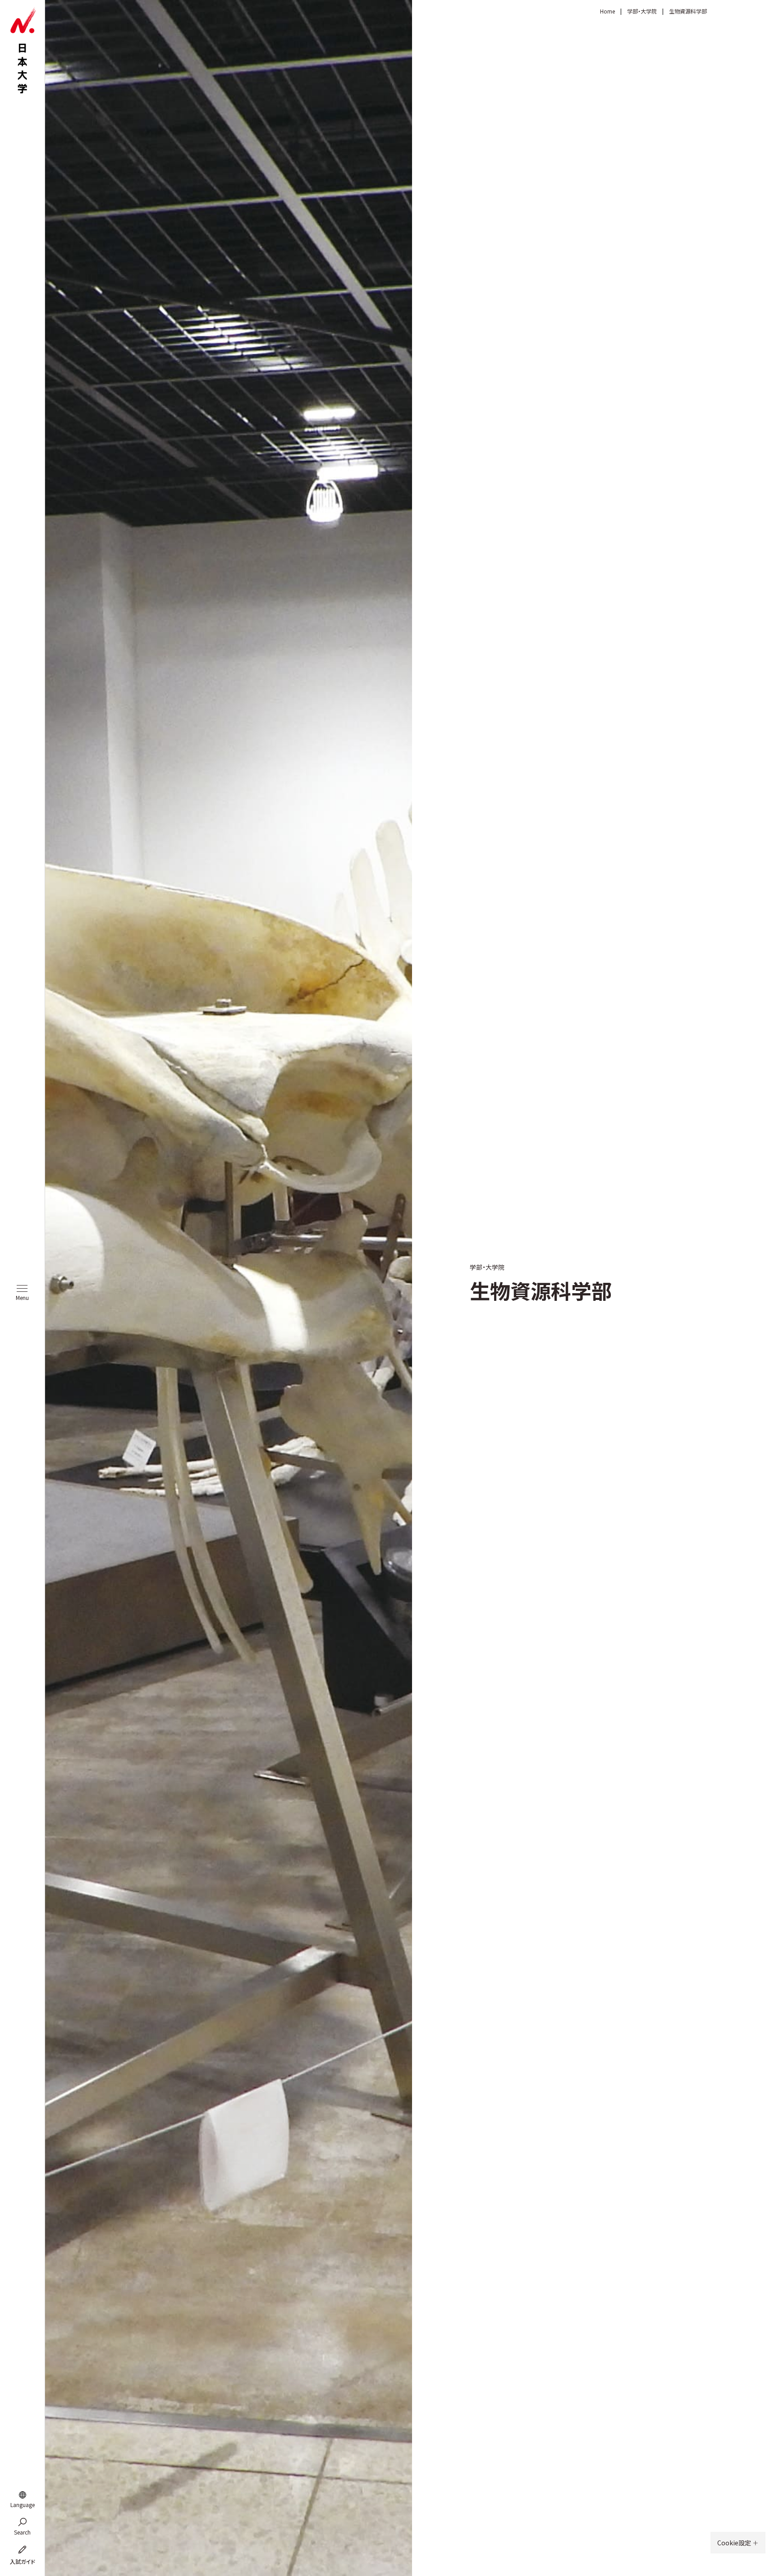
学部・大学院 (642, 11)
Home (607, 11)
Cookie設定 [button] (735, 2543)
